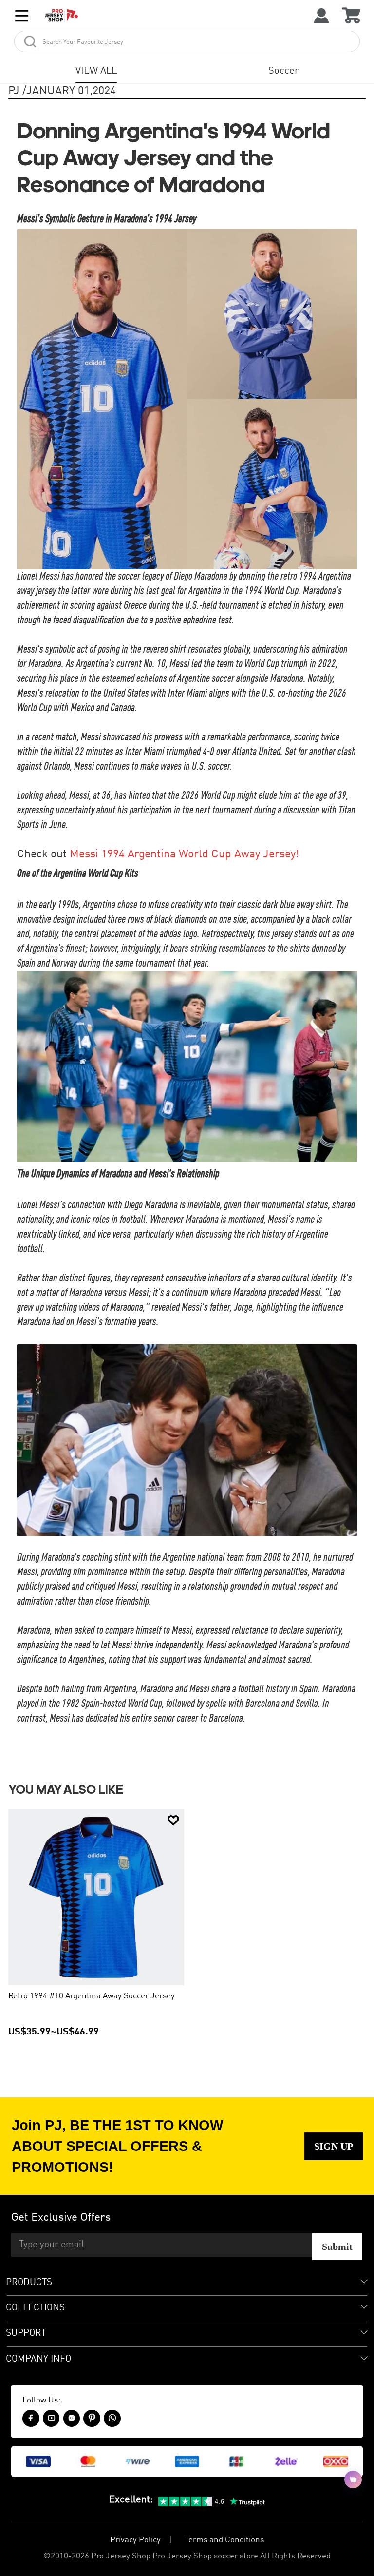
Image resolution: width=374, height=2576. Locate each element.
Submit (337, 2247)
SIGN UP (334, 2146)
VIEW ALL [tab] (96, 71)
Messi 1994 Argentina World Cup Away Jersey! (184, 854)
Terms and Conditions (224, 2540)
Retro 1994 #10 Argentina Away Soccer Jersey (92, 1996)
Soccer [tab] (283, 71)
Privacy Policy (135, 2540)
